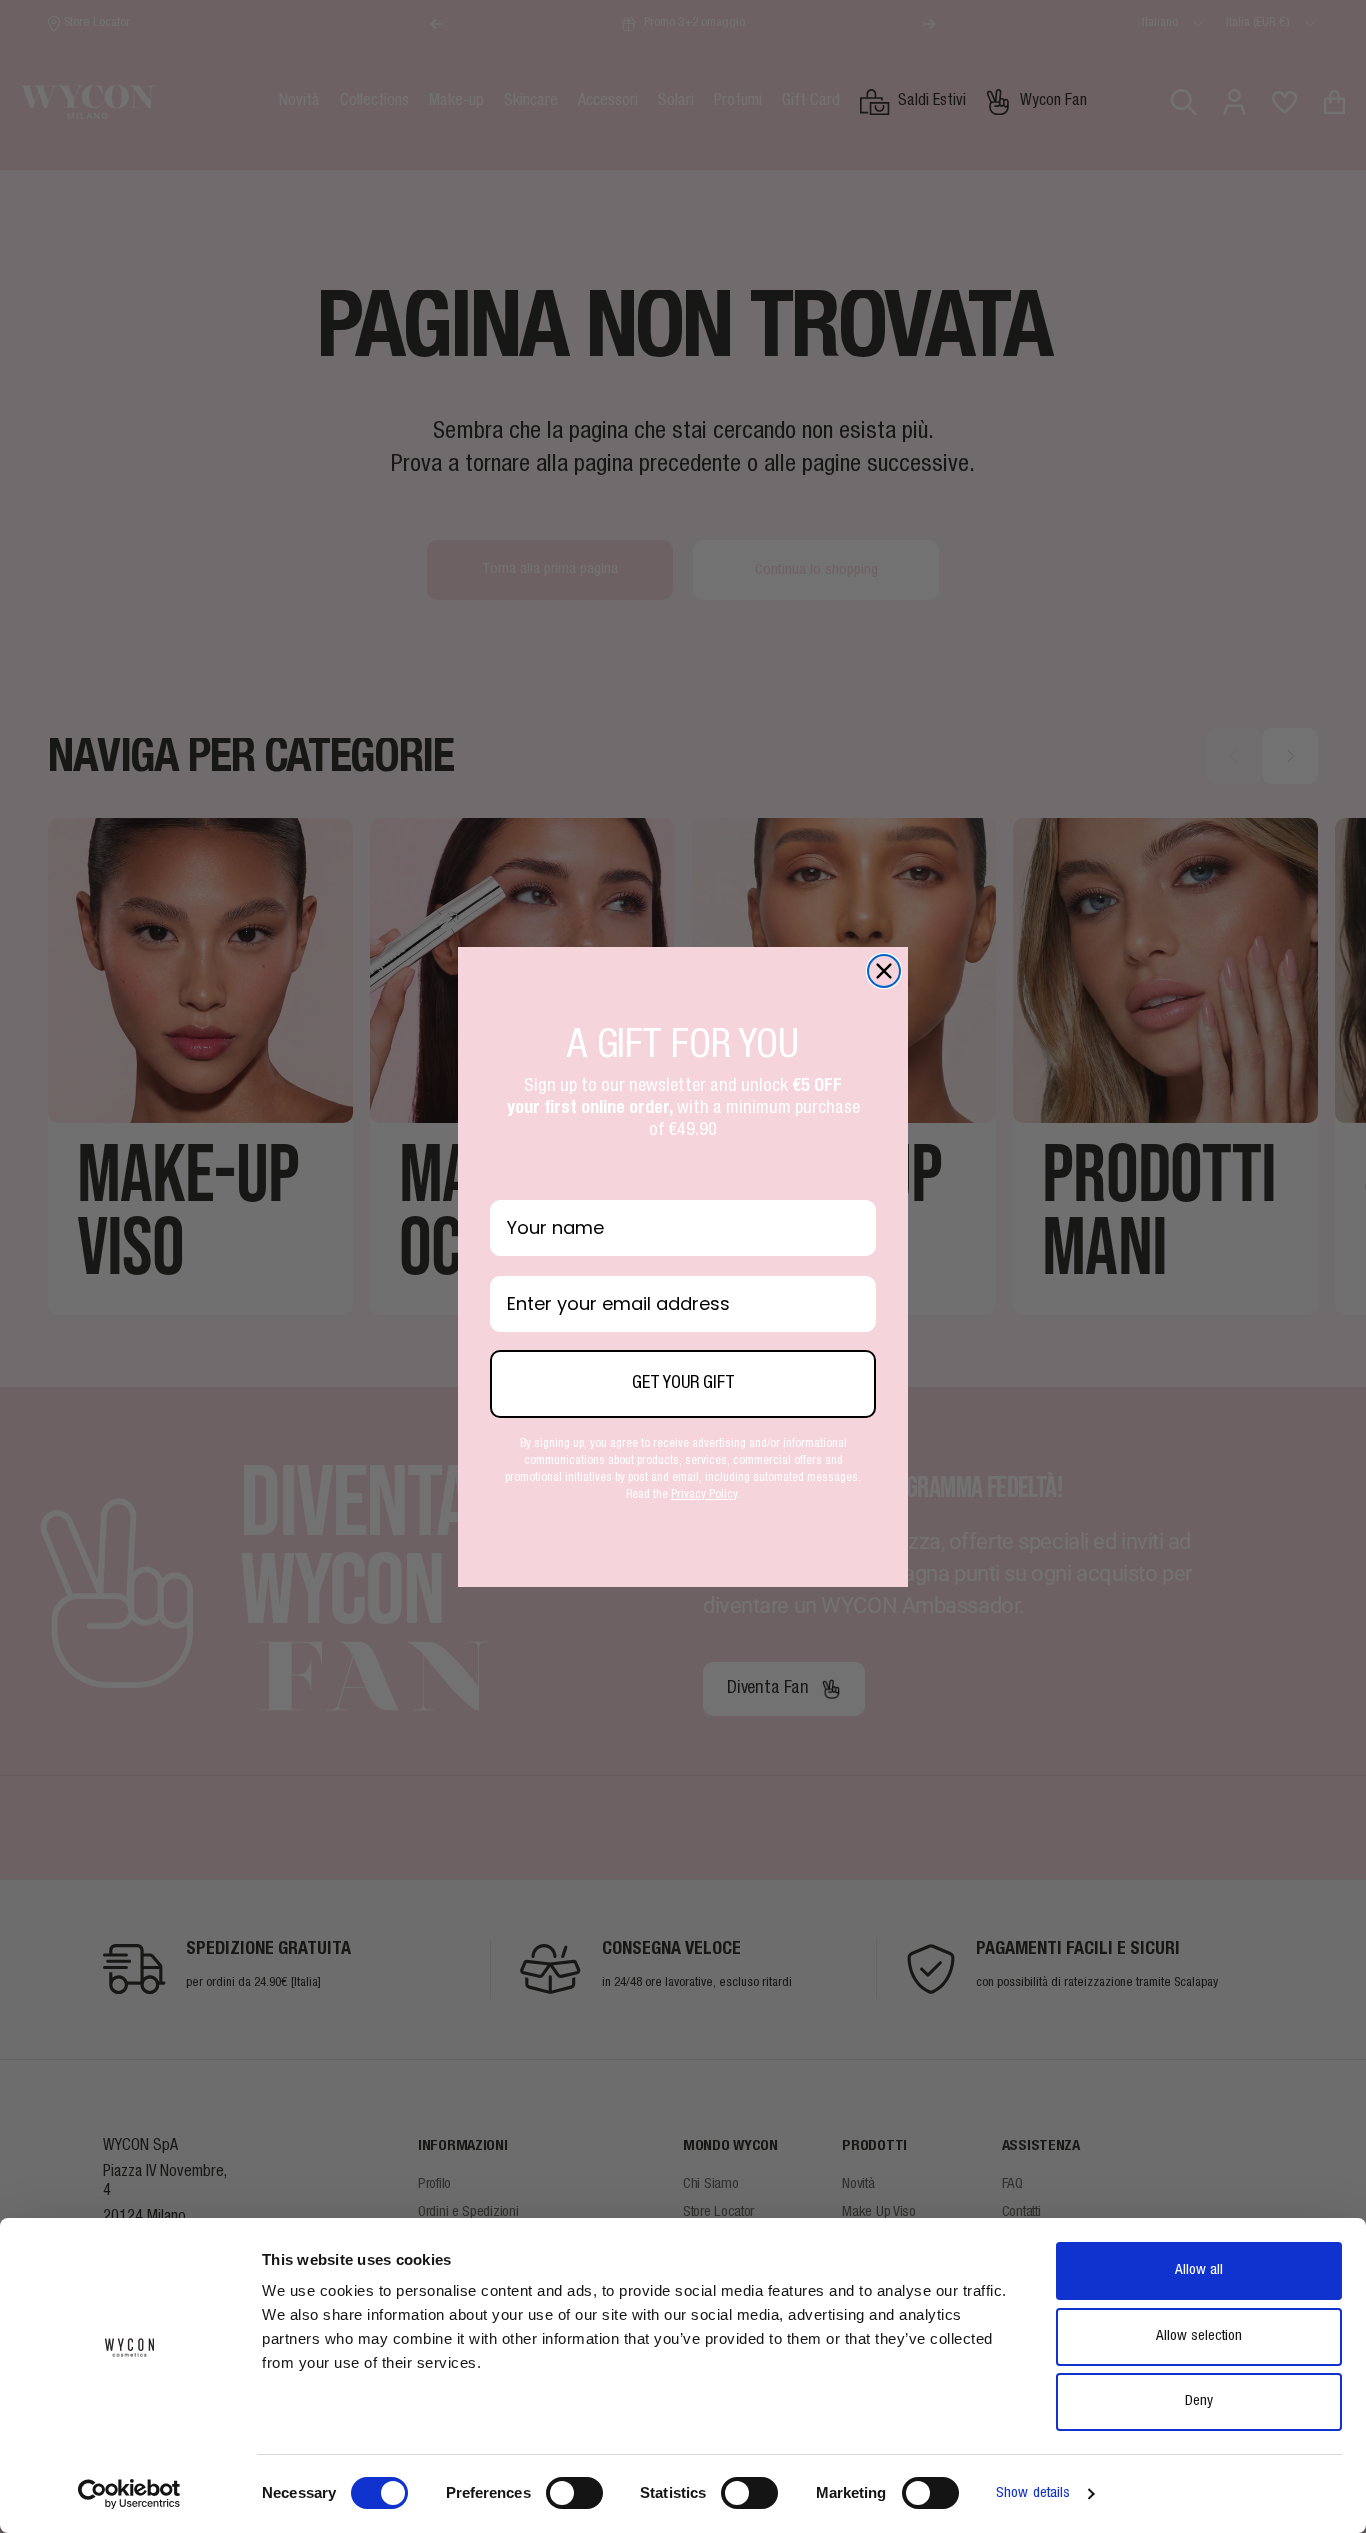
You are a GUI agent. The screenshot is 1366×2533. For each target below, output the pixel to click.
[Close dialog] (884, 971)
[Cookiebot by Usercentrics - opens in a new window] (129, 2494)
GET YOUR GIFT (683, 1384)
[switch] (574, 2493)
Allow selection (1199, 2336)
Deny (1199, 2401)
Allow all (1199, 2270)
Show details (1033, 2493)
